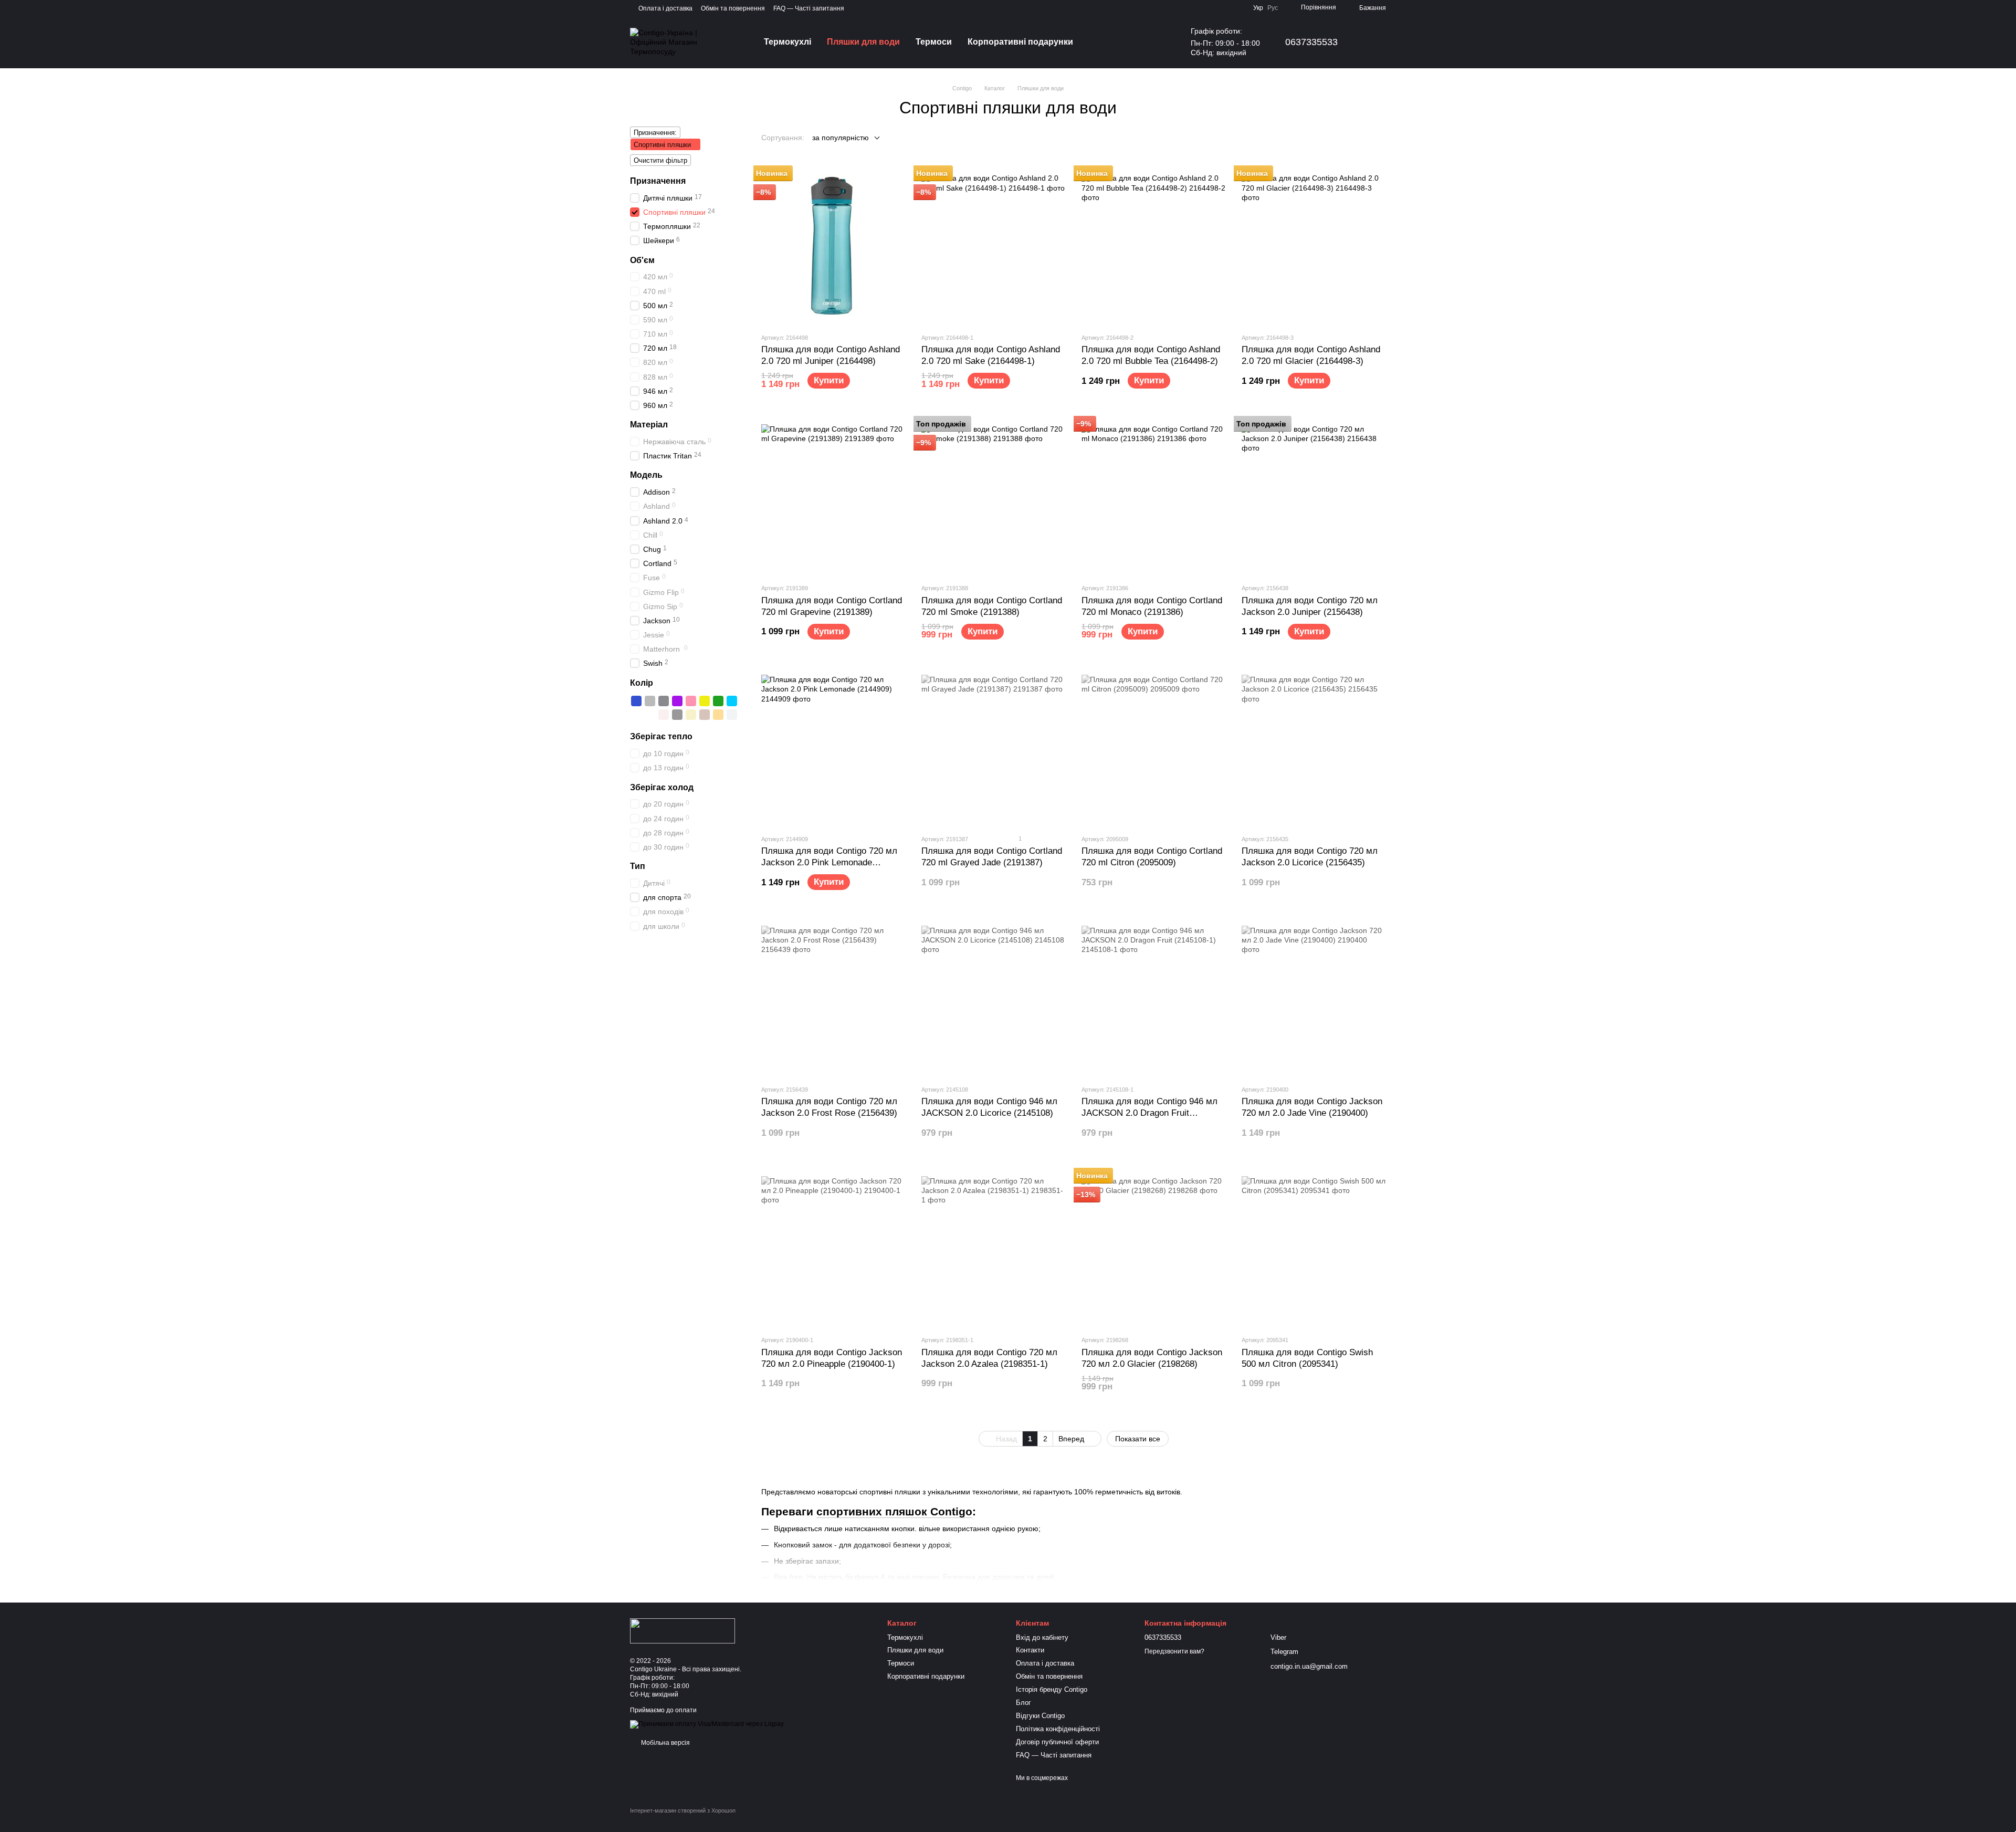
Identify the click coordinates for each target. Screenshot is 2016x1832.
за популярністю (841, 138)
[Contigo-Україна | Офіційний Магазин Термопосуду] (682, 1630)
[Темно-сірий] (664, 701)
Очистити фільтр (660, 160)
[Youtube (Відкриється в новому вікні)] (859, 8)
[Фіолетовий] (677, 701)
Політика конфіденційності (1058, 1729)
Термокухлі (787, 42)
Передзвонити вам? (1174, 1651)
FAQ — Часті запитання (809, 8)
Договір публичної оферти (1057, 1742)
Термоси (934, 42)
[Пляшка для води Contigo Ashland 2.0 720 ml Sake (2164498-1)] (994, 246)
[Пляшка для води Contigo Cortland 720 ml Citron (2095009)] (1154, 747)
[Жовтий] (705, 701)
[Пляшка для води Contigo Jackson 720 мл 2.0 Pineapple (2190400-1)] (833, 1248)
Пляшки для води (863, 42)
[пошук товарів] (1100, 42)
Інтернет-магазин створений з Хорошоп (683, 1810)
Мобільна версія (665, 1743)
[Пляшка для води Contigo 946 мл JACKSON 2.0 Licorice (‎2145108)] (994, 998)
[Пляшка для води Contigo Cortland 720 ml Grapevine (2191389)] (833, 496)
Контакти (1030, 1650)
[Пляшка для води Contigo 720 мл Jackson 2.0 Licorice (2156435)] (1314, 747)
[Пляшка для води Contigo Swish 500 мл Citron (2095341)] (1314, 1248)
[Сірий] (650, 701)
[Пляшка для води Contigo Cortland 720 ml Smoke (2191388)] (994, 496)
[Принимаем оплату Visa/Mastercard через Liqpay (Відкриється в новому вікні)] (707, 1724)
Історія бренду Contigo (1052, 1689)
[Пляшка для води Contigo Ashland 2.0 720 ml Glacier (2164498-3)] (1314, 246)
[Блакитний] (732, 701)
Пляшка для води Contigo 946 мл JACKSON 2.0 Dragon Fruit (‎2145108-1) (1149, 1113)
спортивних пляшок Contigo (894, 1511)
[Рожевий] (691, 701)
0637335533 (1311, 42)
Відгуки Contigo (1040, 1716)
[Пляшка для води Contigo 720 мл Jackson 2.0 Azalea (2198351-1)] (994, 1248)
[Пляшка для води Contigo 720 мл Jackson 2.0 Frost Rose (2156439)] (833, 998)
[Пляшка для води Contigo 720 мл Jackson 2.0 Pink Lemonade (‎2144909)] (833, 747)
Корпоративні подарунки (1020, 42)
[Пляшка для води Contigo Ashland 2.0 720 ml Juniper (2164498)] (833, 246)
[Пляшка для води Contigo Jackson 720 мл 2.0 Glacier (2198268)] (1154, 1248)
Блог (1023, 1703)
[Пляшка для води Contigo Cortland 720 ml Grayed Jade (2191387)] (994, 747)
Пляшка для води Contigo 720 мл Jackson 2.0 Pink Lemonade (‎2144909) (829, 862)
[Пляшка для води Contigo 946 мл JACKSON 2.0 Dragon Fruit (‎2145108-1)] (1154, 998)
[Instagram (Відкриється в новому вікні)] (871, 8)
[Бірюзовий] (650, 715)
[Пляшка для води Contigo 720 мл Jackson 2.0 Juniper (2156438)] (1314, 496)
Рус (1273, 8)
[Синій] (636, 701)
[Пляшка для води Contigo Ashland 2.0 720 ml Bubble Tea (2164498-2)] (1154, 246)
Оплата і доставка (665, 8)
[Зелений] (718, 701)
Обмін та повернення (733, 8)
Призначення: (655, 133)
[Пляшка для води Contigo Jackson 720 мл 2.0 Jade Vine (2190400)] (1314, 998)
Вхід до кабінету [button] (1042, 1637)
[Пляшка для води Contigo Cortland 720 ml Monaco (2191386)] (1154, 496)
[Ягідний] (636, 715)
